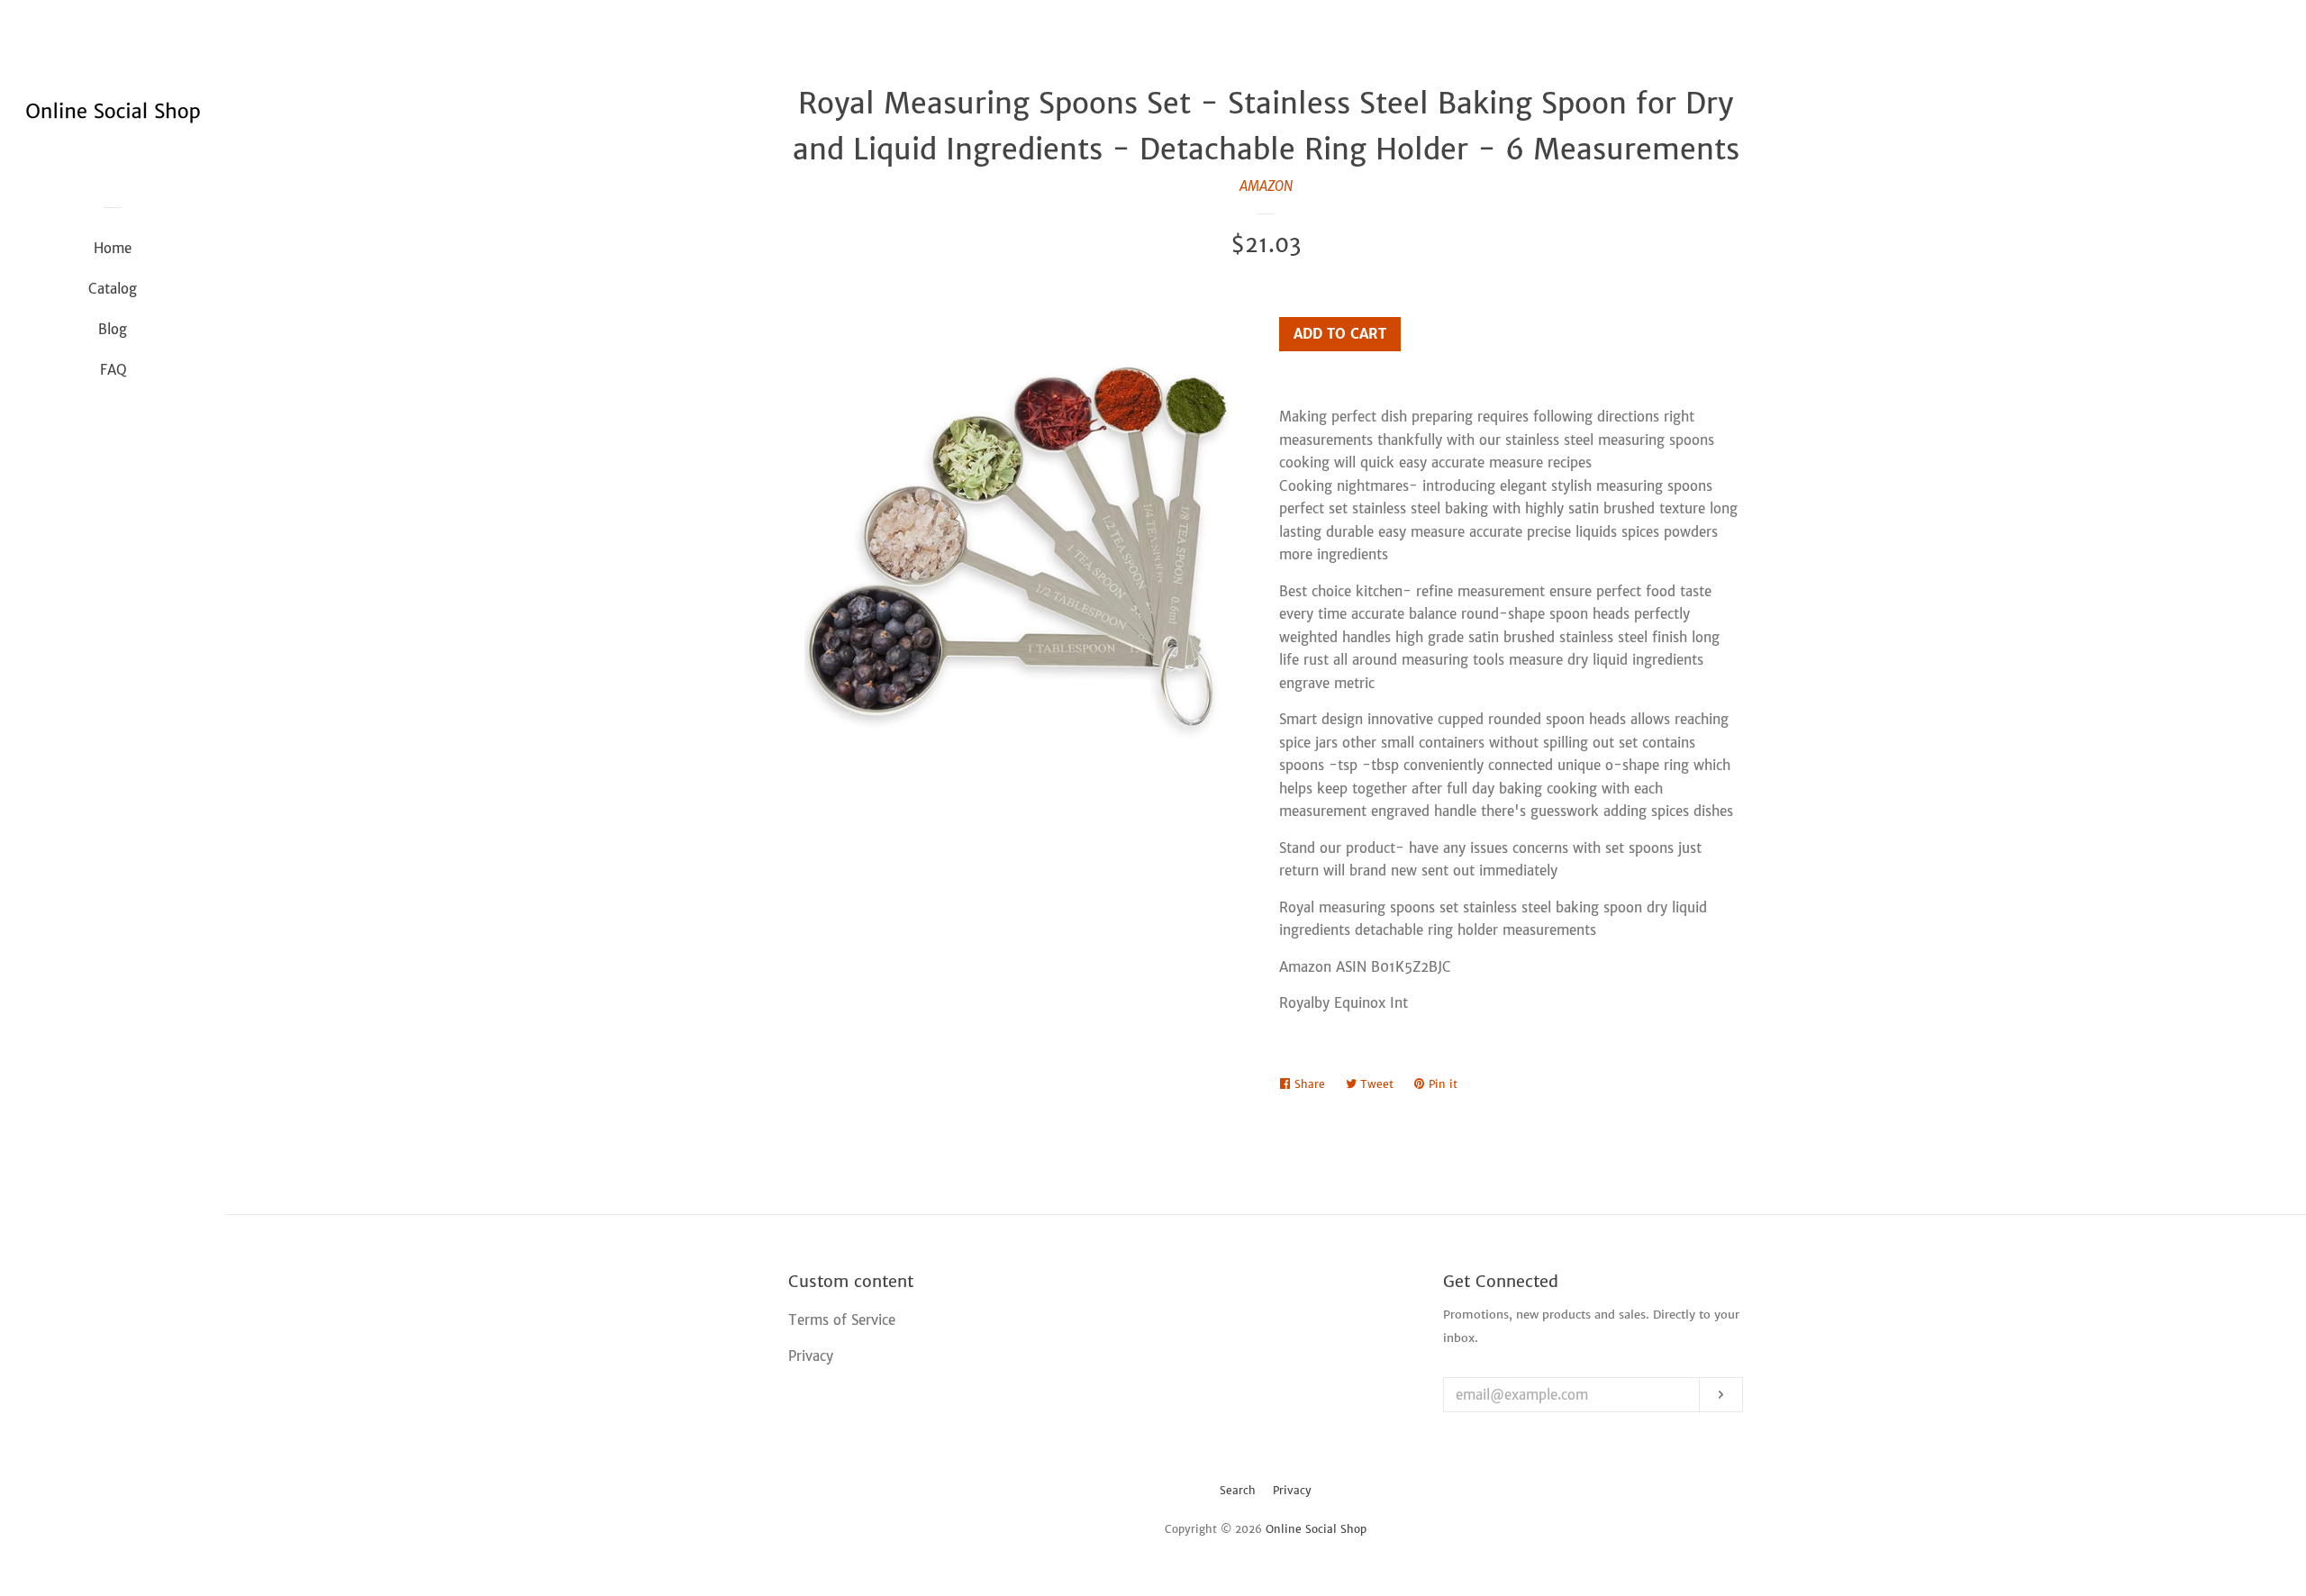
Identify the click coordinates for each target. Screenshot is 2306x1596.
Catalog (113, 289)
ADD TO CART (1340, 334)
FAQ (113, 370)
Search (1238, 1490)
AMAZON (1266, 186)
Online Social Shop (1316, 1529)
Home (113, 248)
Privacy (1292, 1490)
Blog (113, 329)
